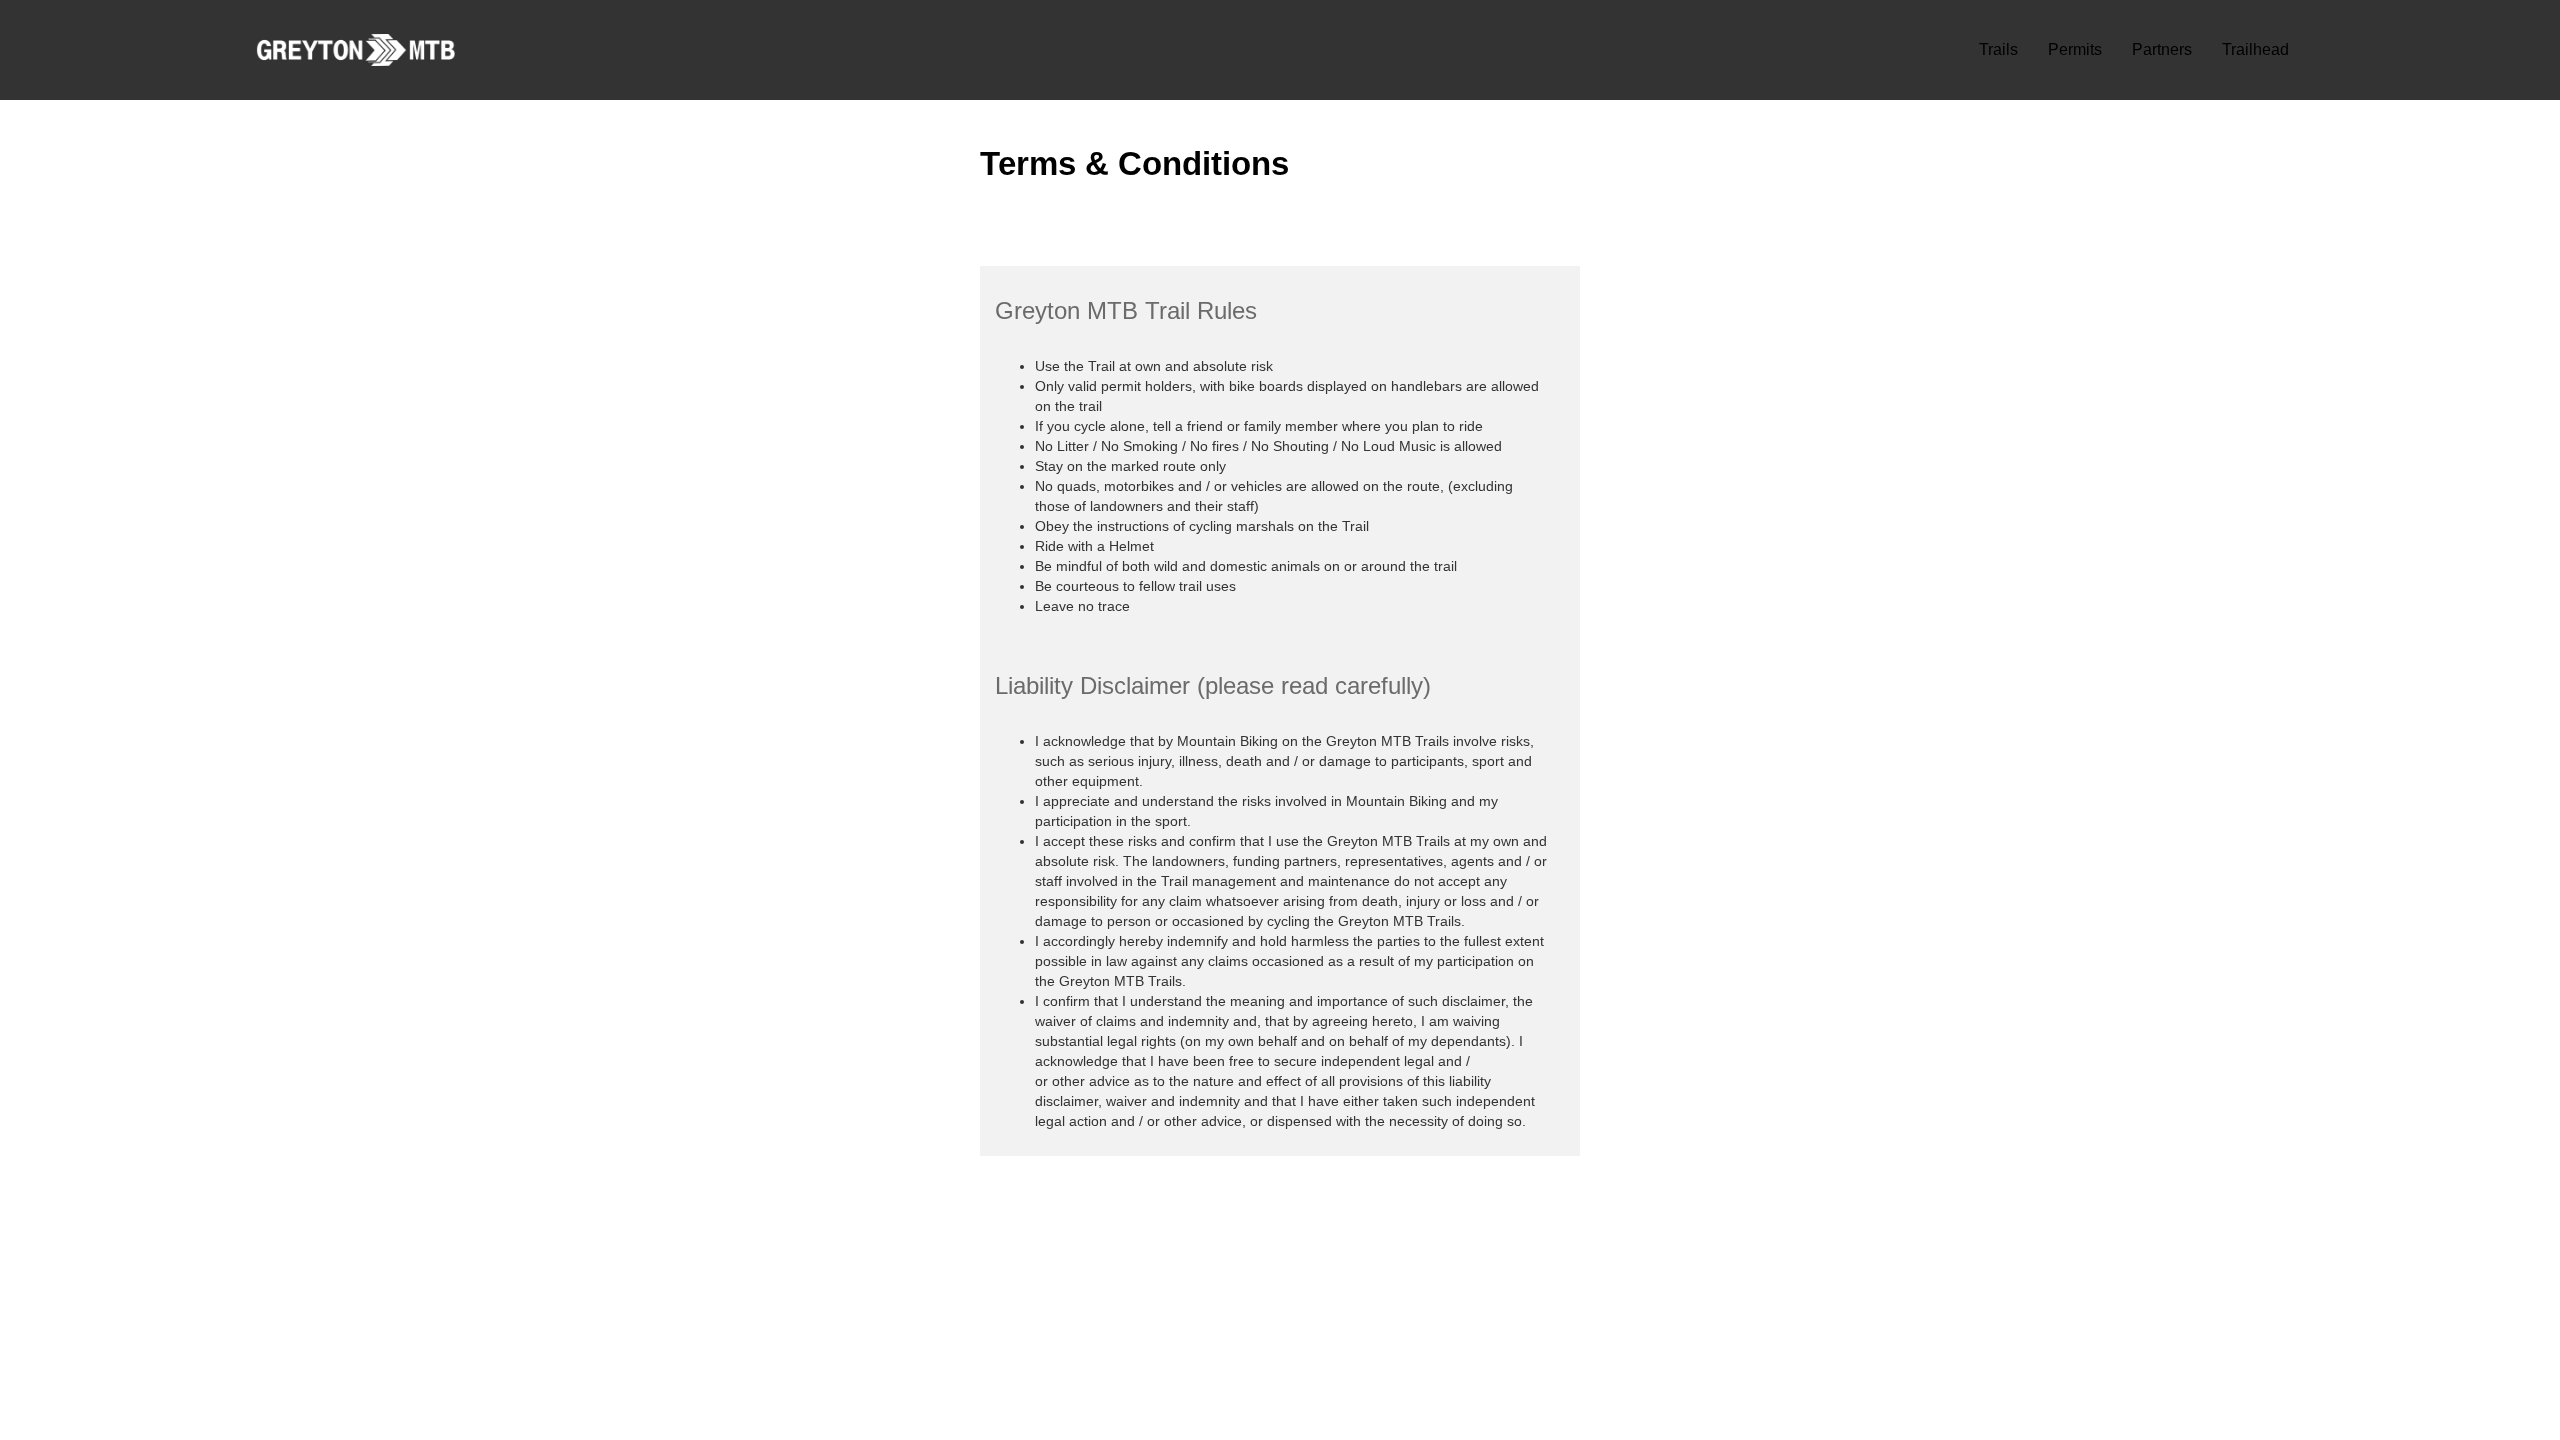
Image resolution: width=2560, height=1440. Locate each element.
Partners (2162, 49)
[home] (356, 50)
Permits (2075, 49)
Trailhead (2255, 49)
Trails (1998, 49)
